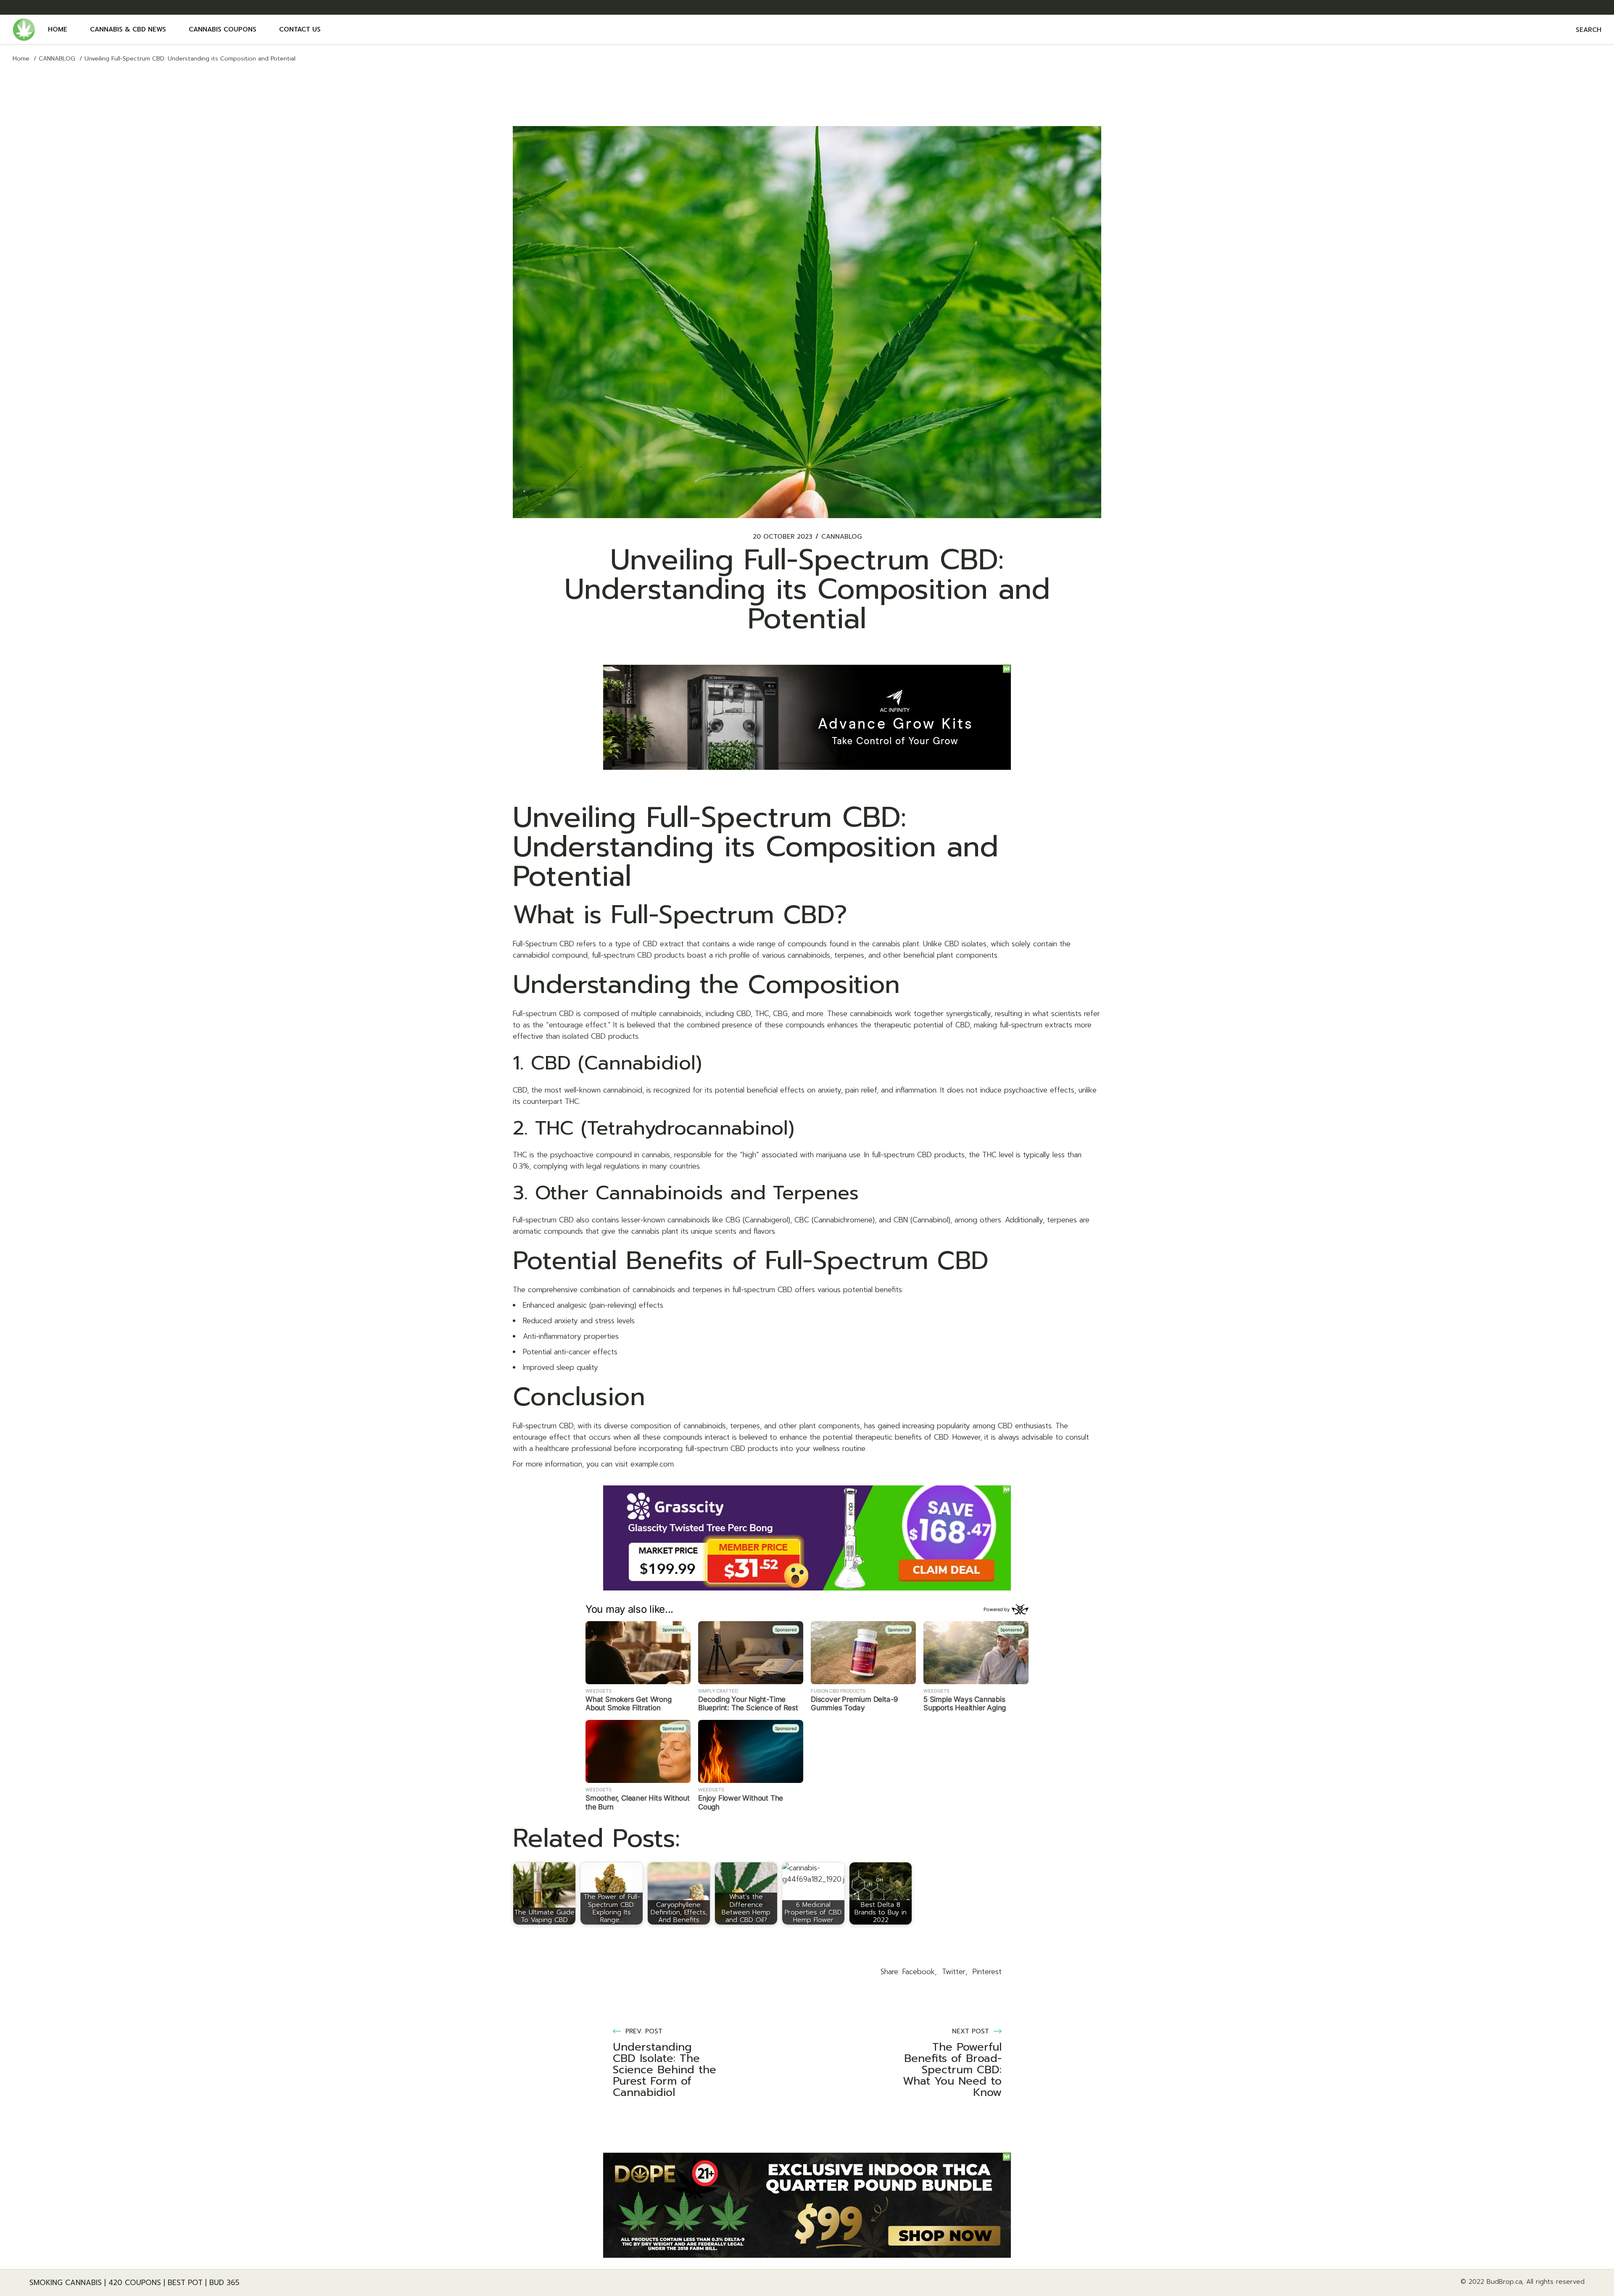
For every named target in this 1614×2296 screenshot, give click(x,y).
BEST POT (185, 2283)
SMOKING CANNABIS (66, 2283)
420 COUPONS (135, 2283)
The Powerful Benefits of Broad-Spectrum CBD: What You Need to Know (952, 2070)
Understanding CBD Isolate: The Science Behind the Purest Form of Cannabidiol (665, 2070)
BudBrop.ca (1504, 2282)
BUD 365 (224, 2283)
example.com (652, 1464)
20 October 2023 (783, 537)
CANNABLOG (57, 59)
